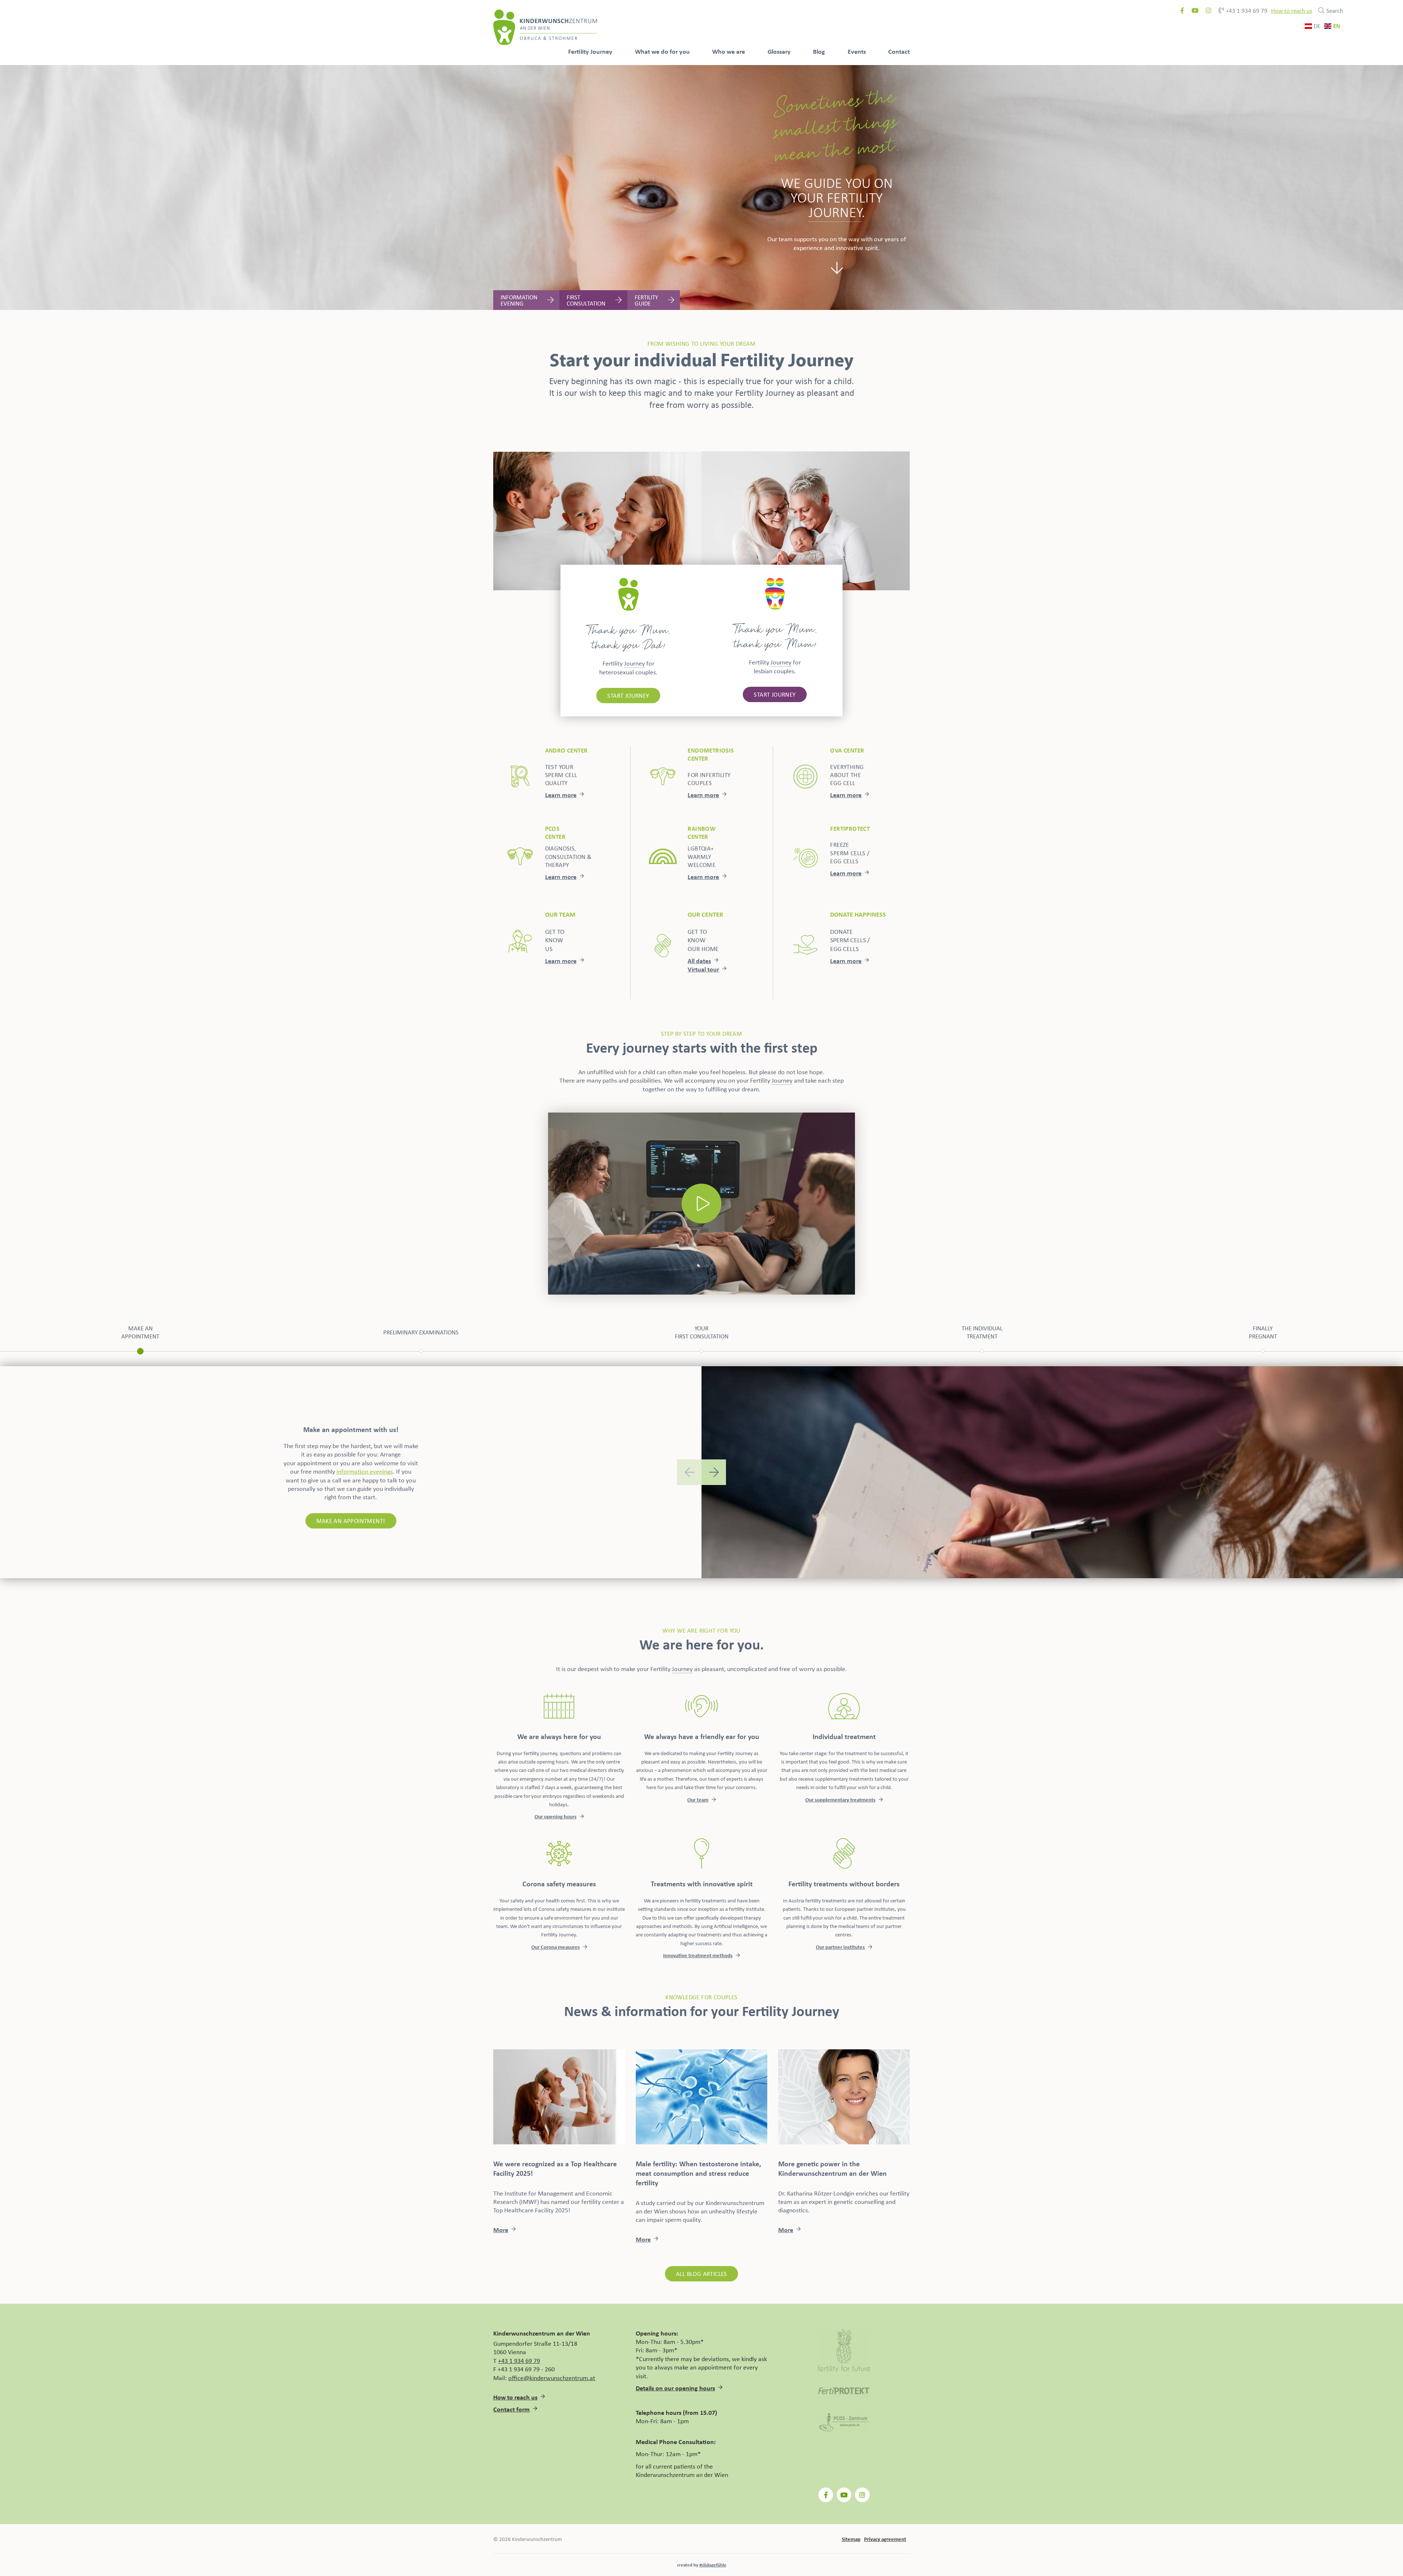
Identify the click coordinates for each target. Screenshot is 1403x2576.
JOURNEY (835, 212)
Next (714, 1472)
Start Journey (628, 695)
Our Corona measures (556, 1947)
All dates (699, 961)
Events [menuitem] (857, 51)
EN (1337, 26)
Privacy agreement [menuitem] (885, 2539)
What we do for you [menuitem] (662, 51)
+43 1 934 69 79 (1247, 11)
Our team (698, 1800)
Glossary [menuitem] (779, 51)
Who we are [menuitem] (729, 51)
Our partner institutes (840, 1947)
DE (1317, 26)
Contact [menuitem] (899, 51)
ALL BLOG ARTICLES (701, 2274)
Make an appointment (140, 1332)
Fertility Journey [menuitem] (590, 51)
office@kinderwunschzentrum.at (552, 2378)
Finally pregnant (1263, 1332)
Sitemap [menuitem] (851, 2539)
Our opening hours (556, 1816)
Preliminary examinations (421, 1332)
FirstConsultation (586, 300)
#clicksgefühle (713, 2565)
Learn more (561, 795)
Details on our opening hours (675, 2388)
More (501, 2230)
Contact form (512, 2409)
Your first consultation (702, 1332)
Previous (689, 1472)
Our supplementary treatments (840, 1800)
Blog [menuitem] (819, 51)
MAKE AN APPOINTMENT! (351, 1521)
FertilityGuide (646, 300)
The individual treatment (982, 1332)
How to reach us (1292, 10)
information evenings (365, 1471)
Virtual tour (703, 969)
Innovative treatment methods (698, 1955)
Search (1335, 10)
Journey (634, 663)
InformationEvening (519, 300)
